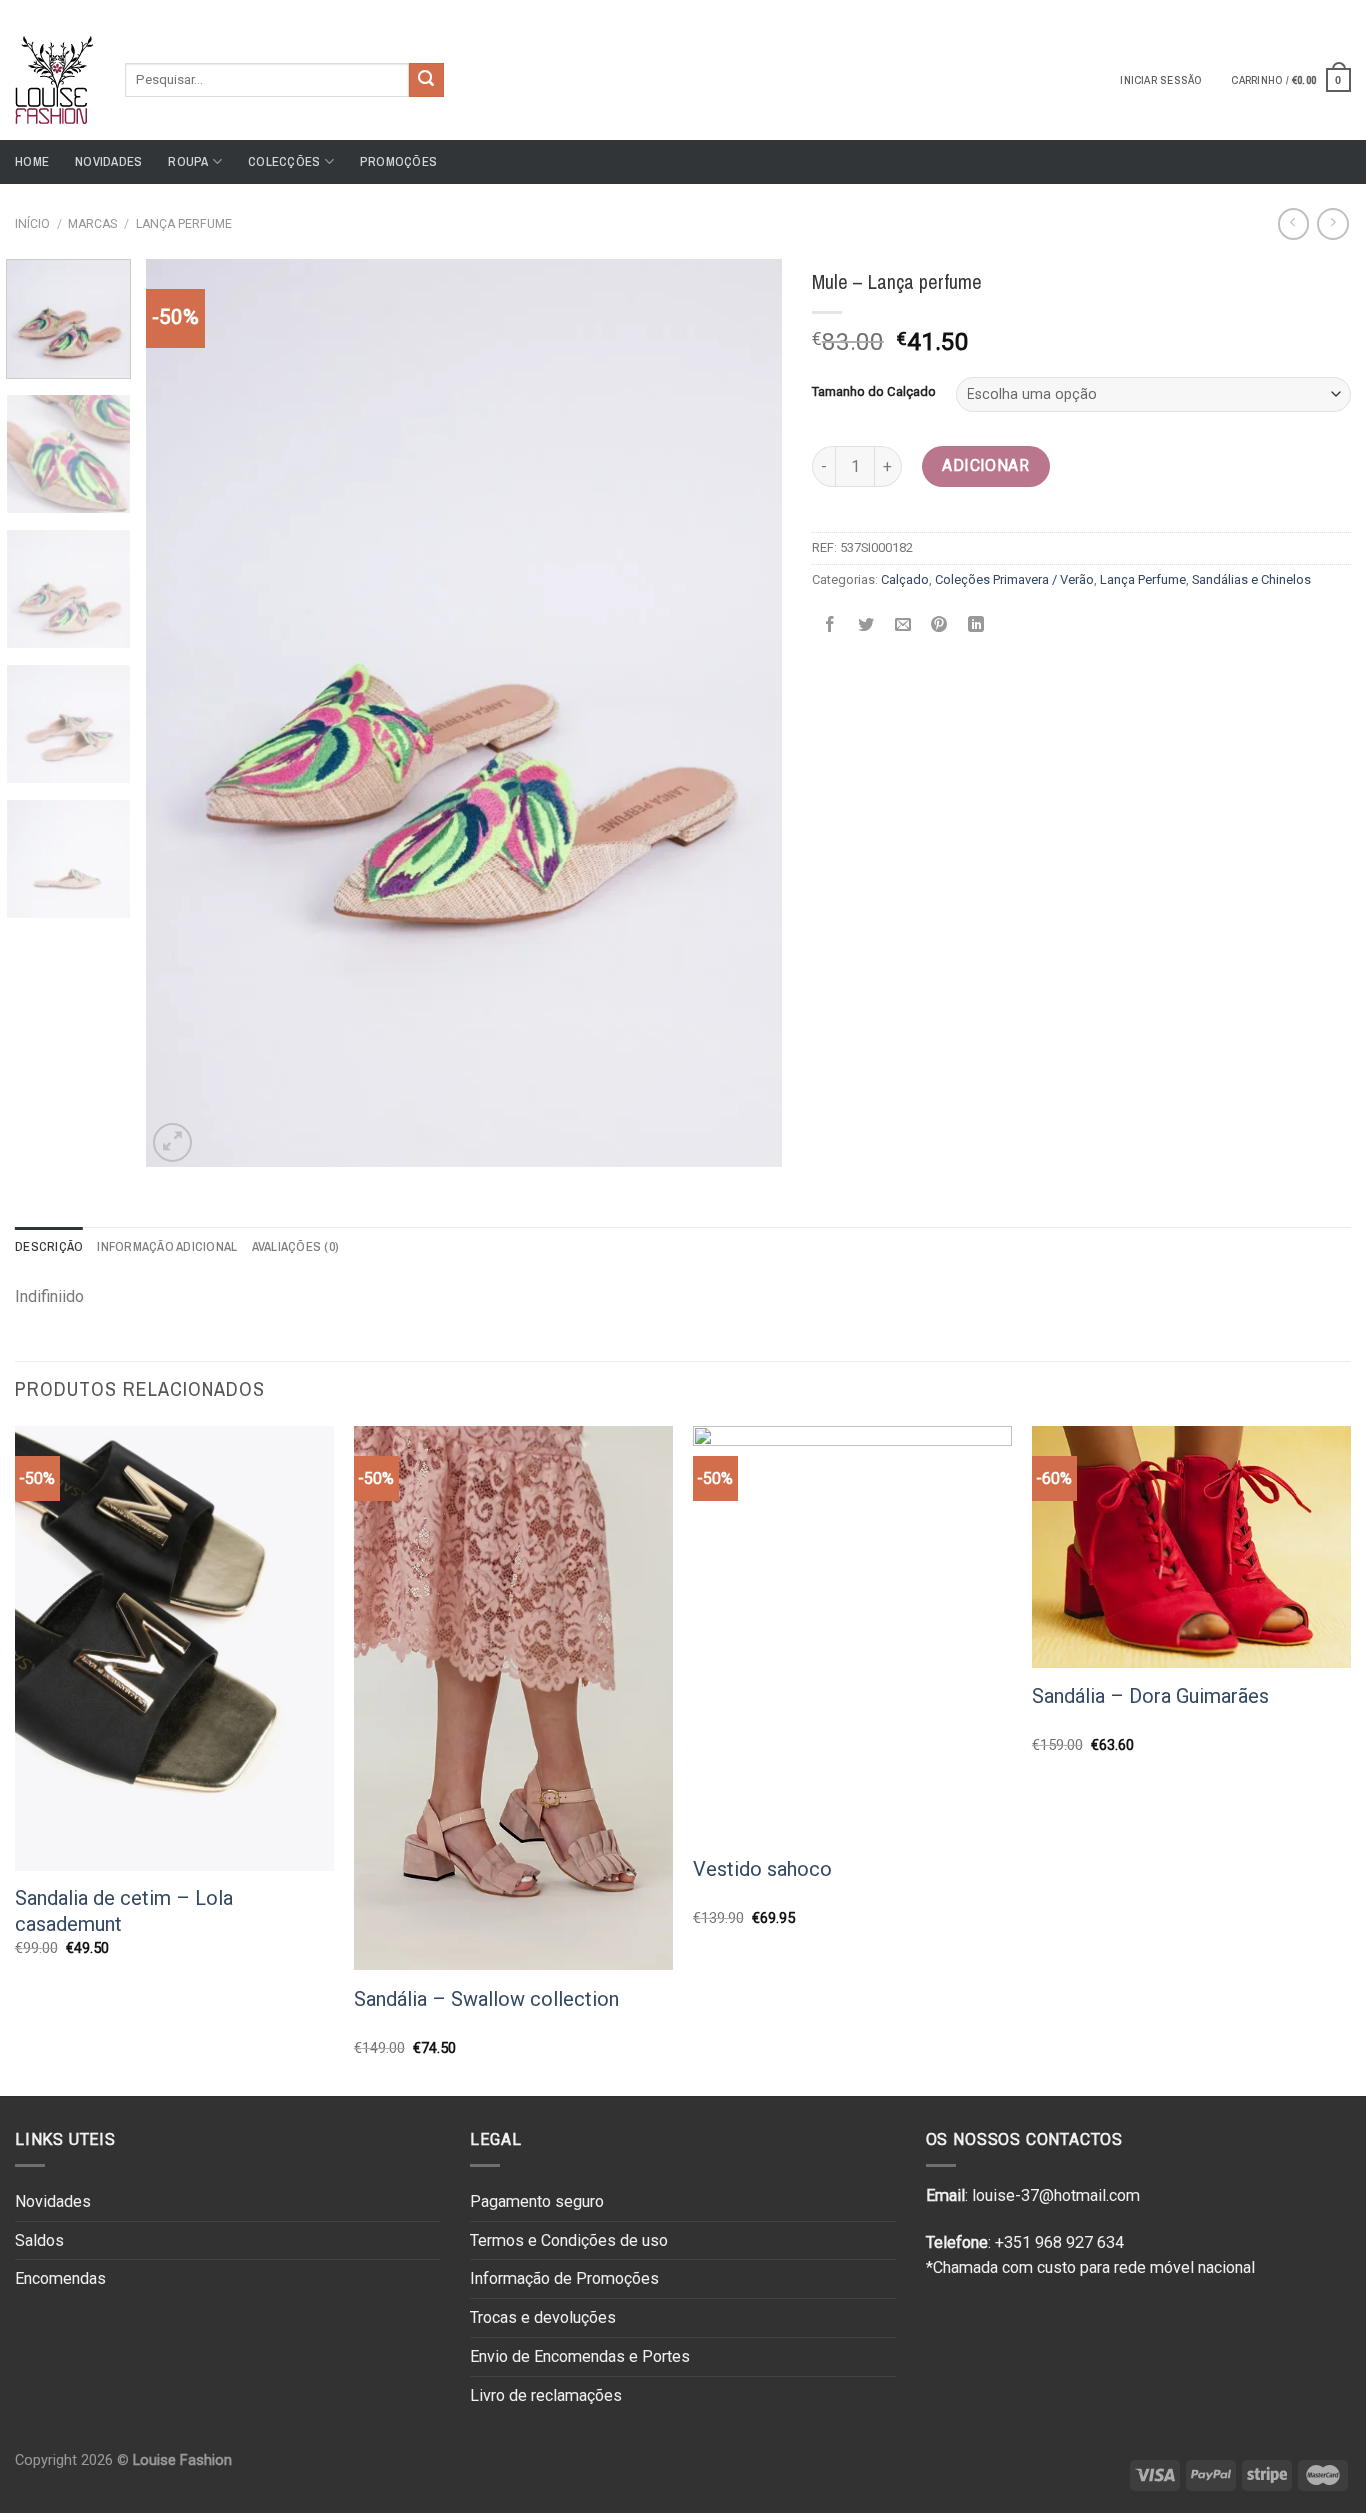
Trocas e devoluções (543, 2317)
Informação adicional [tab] (167, 1246)
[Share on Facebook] (829, 624)
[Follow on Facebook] (1303, 9)
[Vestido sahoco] (852, 1633)
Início (32, 224)
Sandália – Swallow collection (486, 1999)
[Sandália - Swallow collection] (513, 1698)
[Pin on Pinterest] (939, 624)
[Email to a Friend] (902, 624)
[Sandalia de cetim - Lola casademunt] (174, 1648)
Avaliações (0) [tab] (296, 1246)
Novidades (108, 161)
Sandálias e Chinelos (1251, 579)
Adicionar (985, 465)
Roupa (188, 161)
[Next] (744, 713)
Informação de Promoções (564, 2278)
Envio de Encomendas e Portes (580, 2356)
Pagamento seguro (537, 2201)
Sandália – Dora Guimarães (1150, 1696)
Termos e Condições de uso (569, 2240)
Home (32, 161)
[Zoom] (172, 1142)
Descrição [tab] (49, 1246)
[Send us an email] (1341, 9)
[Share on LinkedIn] (975, 624)
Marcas (92, 224)
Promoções (398, 161)
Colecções (284, 161)
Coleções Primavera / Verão (1014, 579)
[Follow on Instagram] (1322, 9)
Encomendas (60, 2278)
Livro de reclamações (546, 2395)
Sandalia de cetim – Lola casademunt (124, 1911)
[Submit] (426, 80)
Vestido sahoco (762, 1869)
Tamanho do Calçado (874, 392)
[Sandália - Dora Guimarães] (1191, 1547)
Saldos (39, 2240)
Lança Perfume (184, 224)
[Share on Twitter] (866, 624)
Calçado (905, 579)
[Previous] (184, 713)
